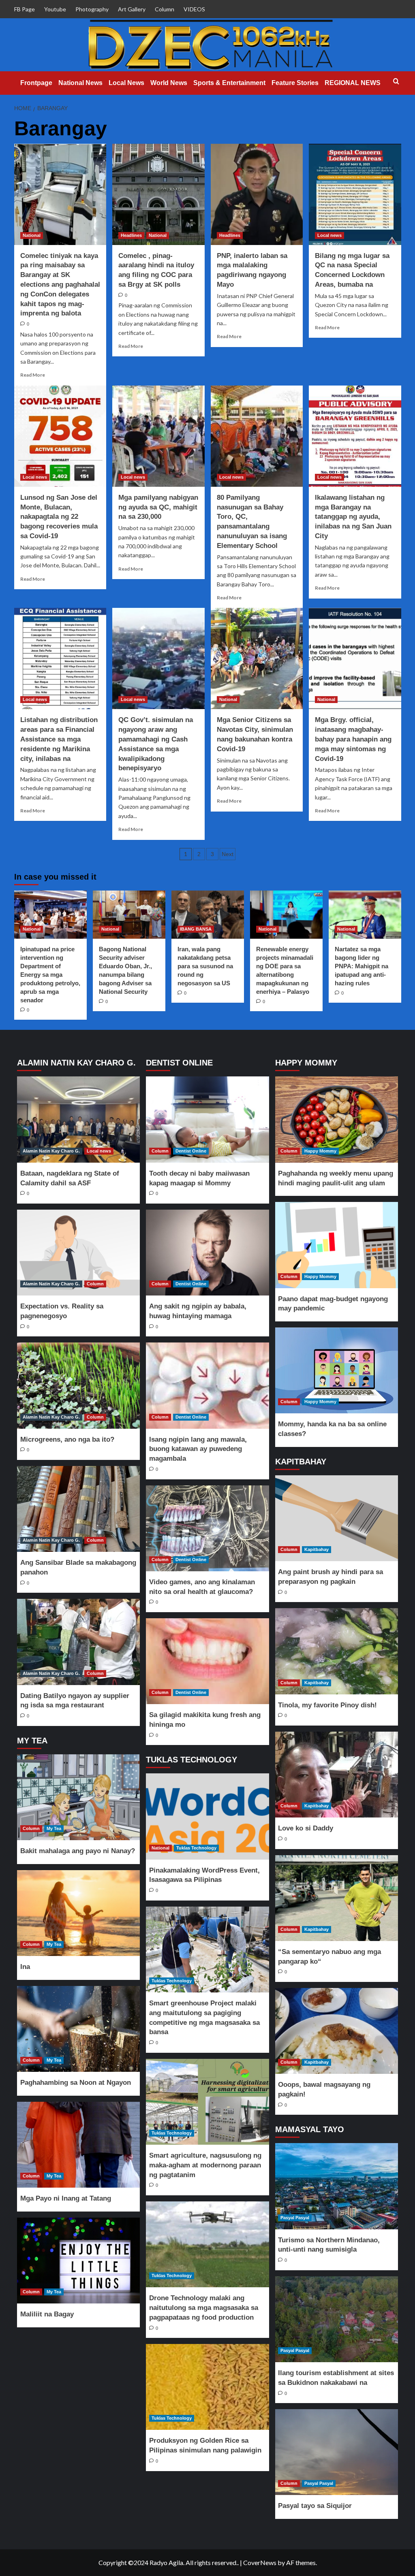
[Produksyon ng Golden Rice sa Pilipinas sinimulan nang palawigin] (207, 2387)
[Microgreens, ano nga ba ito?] (79, 1385)
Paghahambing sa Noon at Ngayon (76, 2083)
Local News (126, 83)
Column (165, 9)
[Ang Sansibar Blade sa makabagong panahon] (79, 1509)
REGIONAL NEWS (353, 83)
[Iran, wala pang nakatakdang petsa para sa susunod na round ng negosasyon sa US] (208, 915)
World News (169, 83)
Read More (33, 375)
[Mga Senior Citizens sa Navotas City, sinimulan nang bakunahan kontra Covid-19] (257, 658)
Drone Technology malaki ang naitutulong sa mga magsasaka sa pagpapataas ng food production (204, 2308)
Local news (329, 235)
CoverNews (260, 2562)
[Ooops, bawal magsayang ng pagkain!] (336, 2031)
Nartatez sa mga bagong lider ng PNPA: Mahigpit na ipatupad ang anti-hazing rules (362, 966)
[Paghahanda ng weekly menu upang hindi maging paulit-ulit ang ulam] (336, 1119)
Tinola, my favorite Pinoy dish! (327, 1705)
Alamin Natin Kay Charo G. (51, 1151)
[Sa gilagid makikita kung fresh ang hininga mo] (207, 1661)
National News (80, 83)
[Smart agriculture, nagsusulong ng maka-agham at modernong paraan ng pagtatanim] (207, 2102)
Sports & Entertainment (229, 83)
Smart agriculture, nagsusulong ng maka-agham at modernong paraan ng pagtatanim (205, 2165)
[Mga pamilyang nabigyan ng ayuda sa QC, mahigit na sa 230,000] (158, 436)
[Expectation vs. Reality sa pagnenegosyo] (79, 1253)
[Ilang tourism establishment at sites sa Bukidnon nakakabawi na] (336, 2319)
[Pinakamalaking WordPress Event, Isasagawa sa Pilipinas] (207, 1816)
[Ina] (79, 1913)
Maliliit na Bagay (47, 2314)
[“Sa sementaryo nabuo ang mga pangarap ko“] (336, 1898)
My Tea (54, 1828)
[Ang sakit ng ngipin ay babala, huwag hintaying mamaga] (207, 1253)
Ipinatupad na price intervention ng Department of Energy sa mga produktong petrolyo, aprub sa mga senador (50, 975)
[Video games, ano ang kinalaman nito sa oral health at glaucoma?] (207, 1528)
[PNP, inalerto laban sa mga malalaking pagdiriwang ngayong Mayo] (257, 194)
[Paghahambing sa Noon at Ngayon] (79, 2029)
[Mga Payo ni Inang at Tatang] (79, 2145)
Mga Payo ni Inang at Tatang (66, 2198)
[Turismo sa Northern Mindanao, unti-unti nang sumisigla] (336, 2186)
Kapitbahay (317, 1549)
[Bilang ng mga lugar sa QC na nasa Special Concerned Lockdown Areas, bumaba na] (355, 194)
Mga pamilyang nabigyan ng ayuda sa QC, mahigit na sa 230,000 (158, 507)
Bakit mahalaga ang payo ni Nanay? (78, 1851)
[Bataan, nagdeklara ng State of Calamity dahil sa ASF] (79, 1119)
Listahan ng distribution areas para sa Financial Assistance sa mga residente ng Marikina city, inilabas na (59, 739)
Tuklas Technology (196, 1848)
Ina (25, 1967)
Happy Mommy (320, 1151)
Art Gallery (132, 9)
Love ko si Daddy (306, 1828)
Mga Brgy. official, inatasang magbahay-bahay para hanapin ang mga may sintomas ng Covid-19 (353, 739)
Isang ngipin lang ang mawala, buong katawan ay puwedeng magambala (198, 1449)
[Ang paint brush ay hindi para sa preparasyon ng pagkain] (336, 1518)
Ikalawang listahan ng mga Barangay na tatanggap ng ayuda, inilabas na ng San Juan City (353, 517)
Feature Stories (295, 83)
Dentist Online (191, 1151)
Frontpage (36, 83)
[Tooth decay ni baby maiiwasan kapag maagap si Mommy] (207, 1119)
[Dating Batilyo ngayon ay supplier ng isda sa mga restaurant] (79, 1642)
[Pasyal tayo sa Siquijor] (336, 2452)
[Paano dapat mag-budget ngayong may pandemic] (336, 1245)
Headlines (131, 235)
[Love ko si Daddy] (336, 1775)
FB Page (25, 9)
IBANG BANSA (196, 929)
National (32, 235)
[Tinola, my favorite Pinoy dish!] (336, 1651)
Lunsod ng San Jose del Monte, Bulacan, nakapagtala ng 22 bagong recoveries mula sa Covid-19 (59, 517)
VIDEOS (194, 9)
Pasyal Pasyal (295, 2218)
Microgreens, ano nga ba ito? (67, 1439)
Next (228, 854)
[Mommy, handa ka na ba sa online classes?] (336, 1370)
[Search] (396, 82)
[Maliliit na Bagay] (79, 2261)
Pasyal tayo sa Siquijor (315, 2506)
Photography (92, 9)
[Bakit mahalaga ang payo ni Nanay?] (79, 1797)
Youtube (55, 9)
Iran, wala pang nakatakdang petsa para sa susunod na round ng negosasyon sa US (205, 966)
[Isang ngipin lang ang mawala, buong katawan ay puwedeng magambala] (207, 1385)
